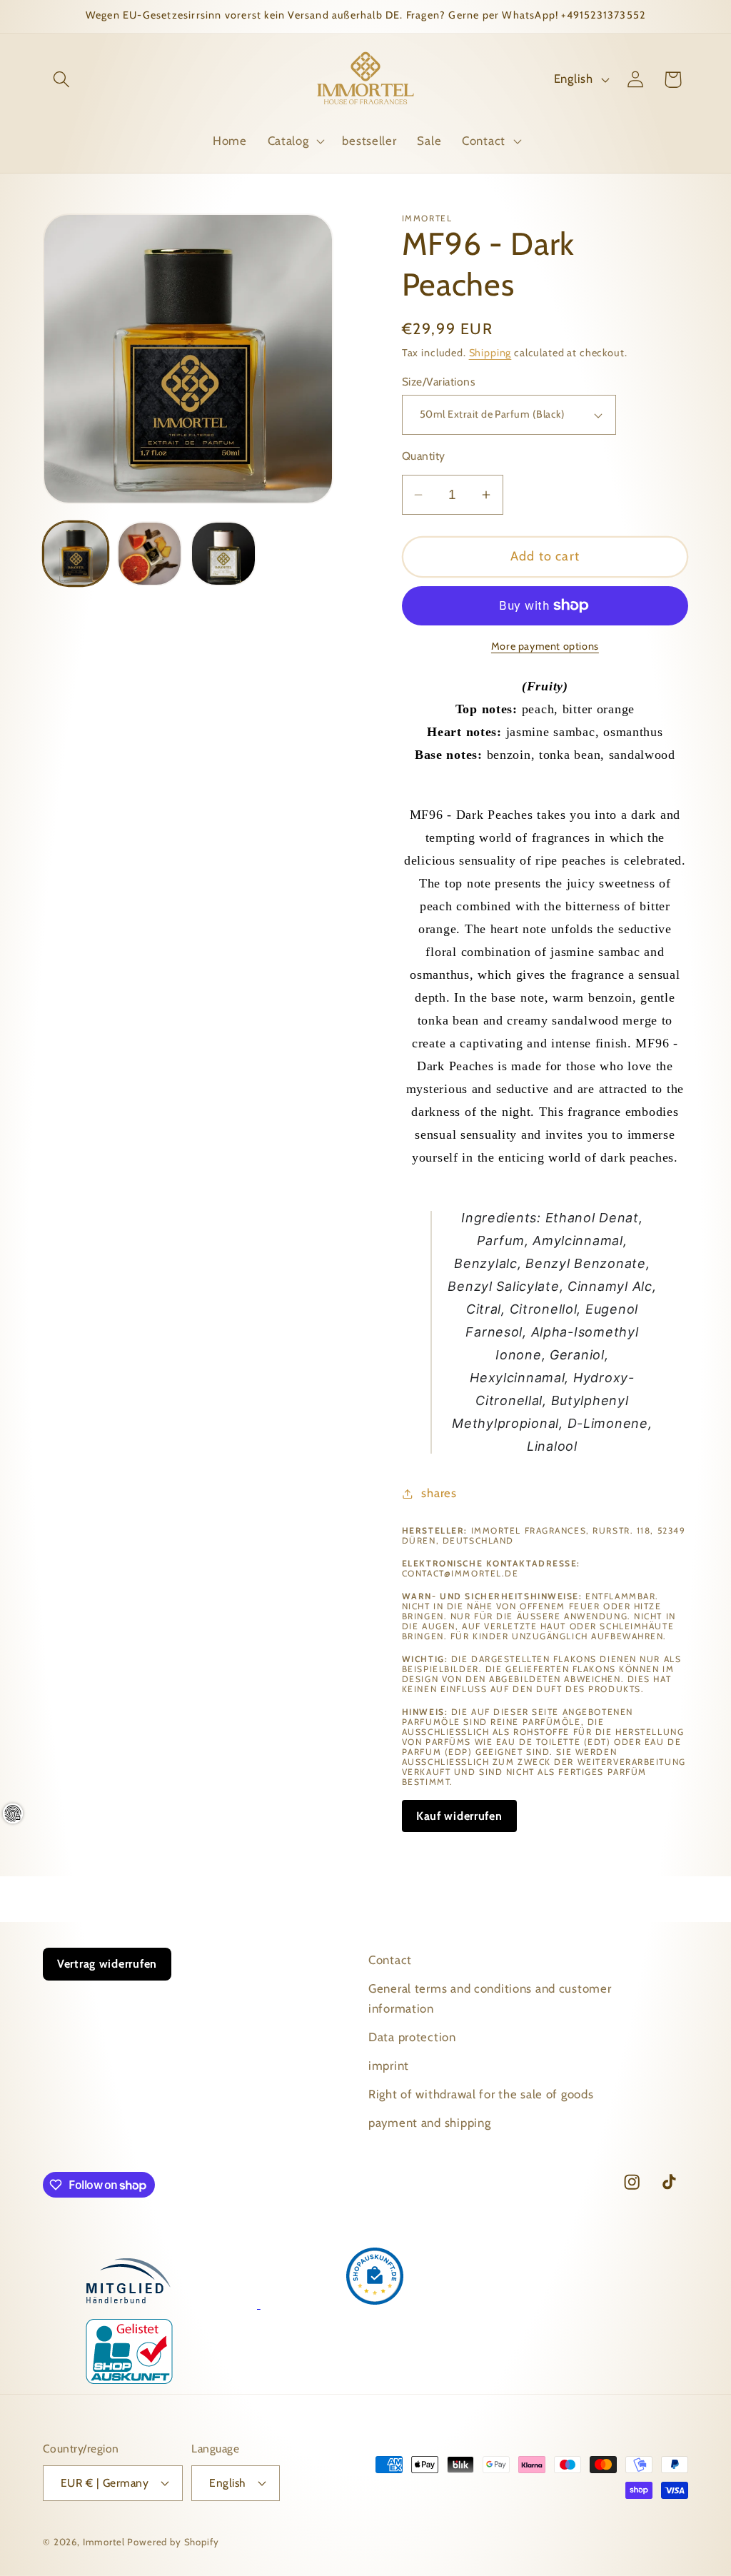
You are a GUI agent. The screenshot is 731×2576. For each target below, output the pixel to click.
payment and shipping (429, 2123)
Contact (390, 1960)
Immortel (104, 2542)
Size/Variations (438, 382)
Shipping (490, 353)
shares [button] (439, 1493)
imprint (389, 2066)
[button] (62, 80)
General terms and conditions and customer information (490, 1998)
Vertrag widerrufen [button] (107, 1964)
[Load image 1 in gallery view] (76, 554)
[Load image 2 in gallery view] (150, 554)
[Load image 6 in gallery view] (223, 554)
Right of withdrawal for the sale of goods (481, 2094)
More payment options (545, 646)
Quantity (424, 456)
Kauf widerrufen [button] (459, 1816)
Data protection (412, 2037)
